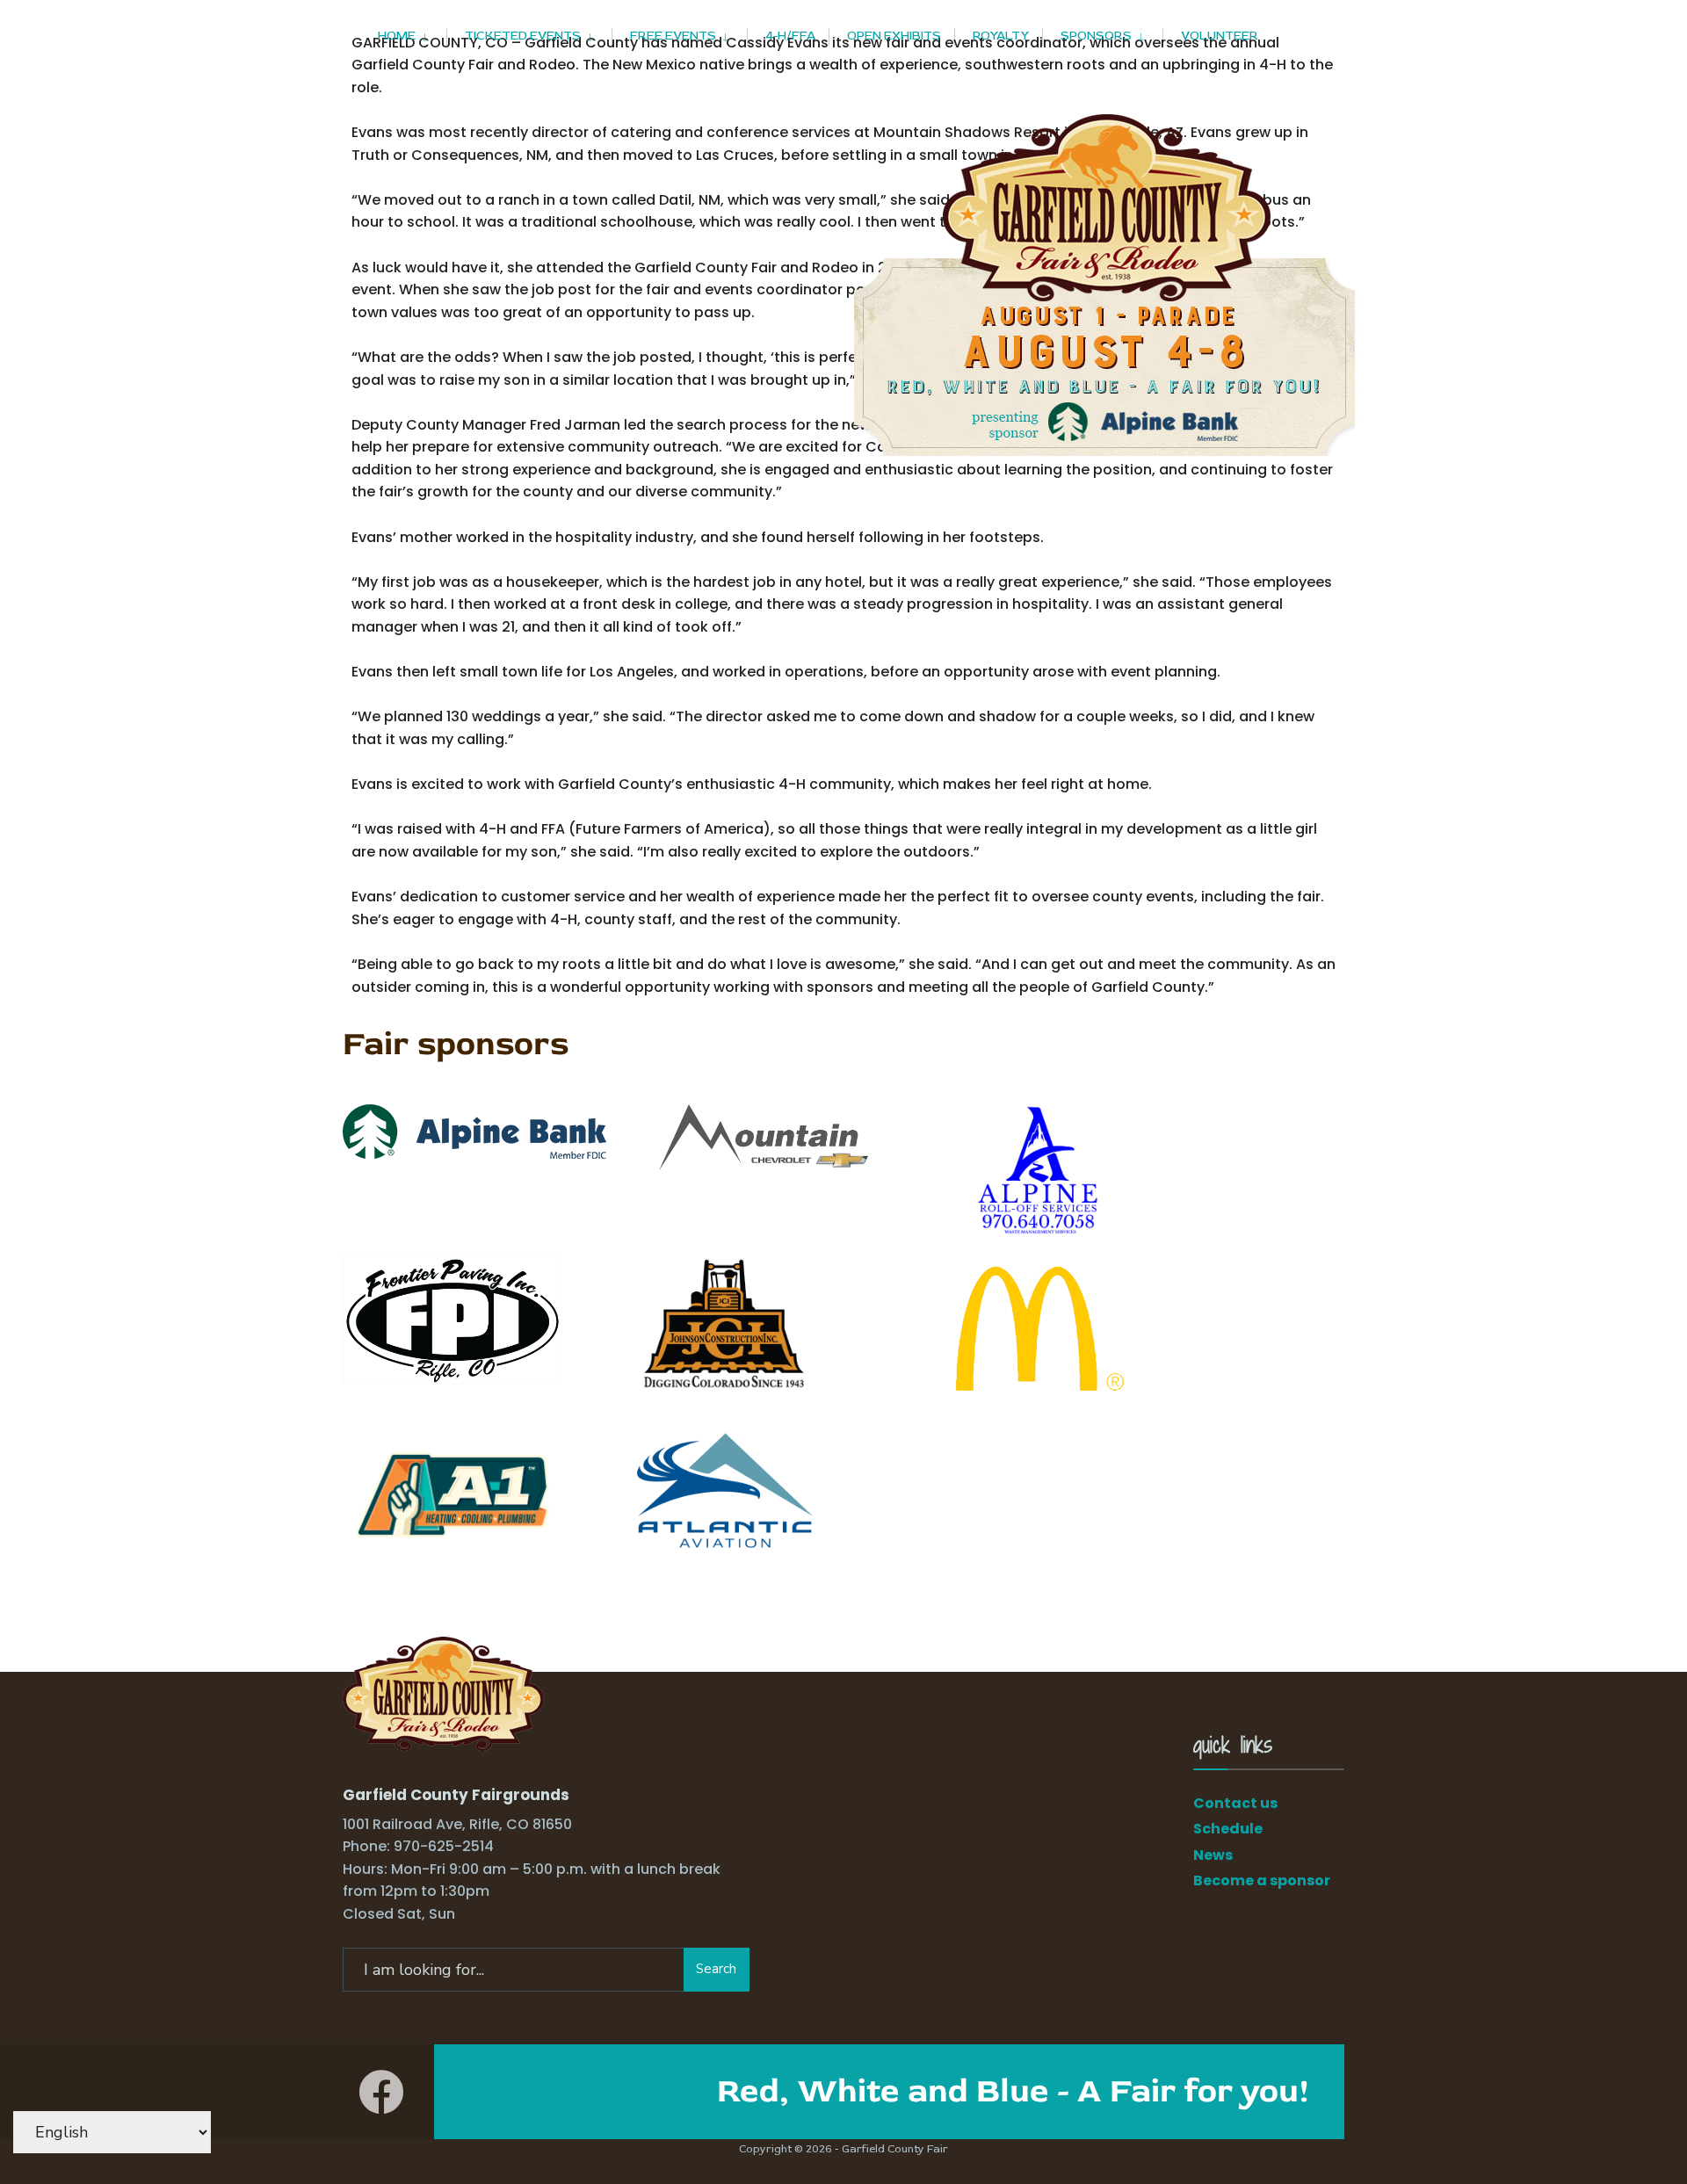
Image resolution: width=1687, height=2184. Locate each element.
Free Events (673, 36)
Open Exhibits (894, 36)
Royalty (1001, 36)
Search (716, 1969)
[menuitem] (412, 33)
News (1213, 1855)
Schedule (1228, 1829)
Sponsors (1096, 36)
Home (397, 36)
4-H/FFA (790, 36)
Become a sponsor (1262, 1880)
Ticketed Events (523, 36)
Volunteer (1220, 36)
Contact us (1235, 1803)
